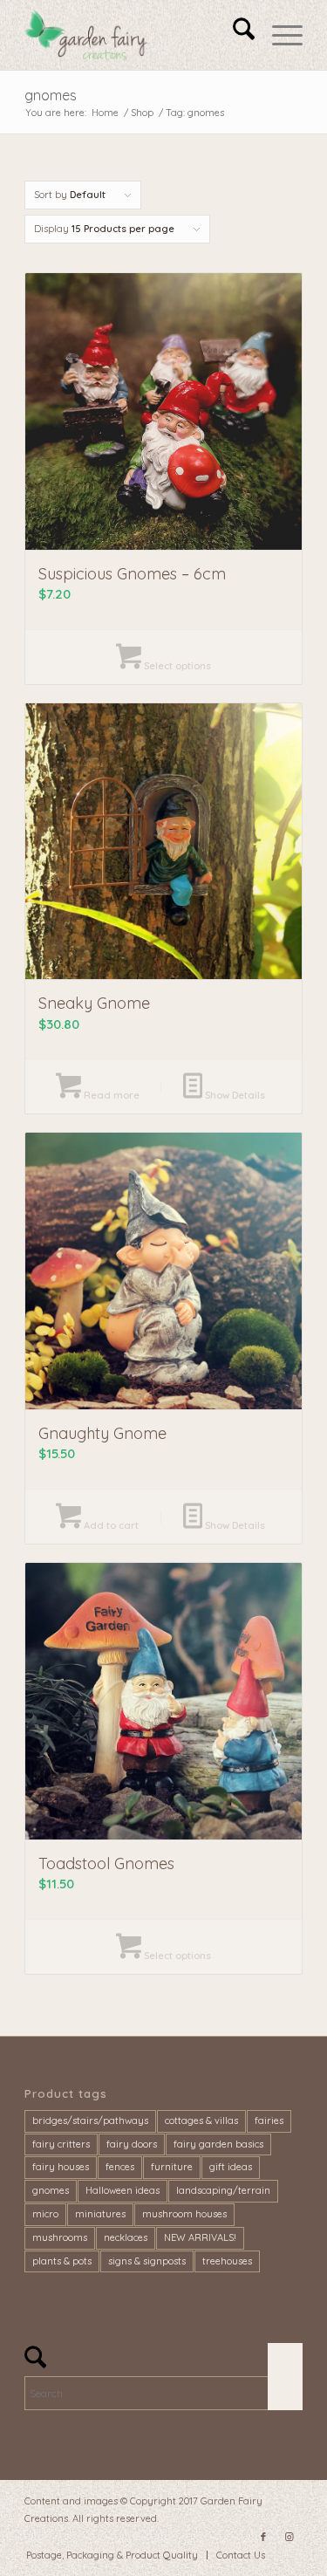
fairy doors (132, 2144)
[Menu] (279, 35)
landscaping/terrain (223, 2190)
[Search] (235, 35)
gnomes (51, 2190)
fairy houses (61, 2167)
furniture (172, 2167)
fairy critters (61, 2144)
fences (120, 2167)
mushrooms (60, 2237)
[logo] (136, 35)
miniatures (100, 2214)
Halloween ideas (123, 2190)
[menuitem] (235, 35)
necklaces (126, 2237)
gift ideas (231, 2167)
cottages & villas (201, 2120)
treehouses (227, 2261)
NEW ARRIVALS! (200, 2237)
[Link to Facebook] (263, 2537)
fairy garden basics (218, 2144)
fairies (269, 2120)
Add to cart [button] (110, 1525)
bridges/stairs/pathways (90, 2120)
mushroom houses (184, 2214)
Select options (176, 666)
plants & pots (62, 2261)
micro (45, 2214)
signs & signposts (147, 2261)
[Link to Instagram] (290, 2537)
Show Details (234, 1095)
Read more (110, 1095)
